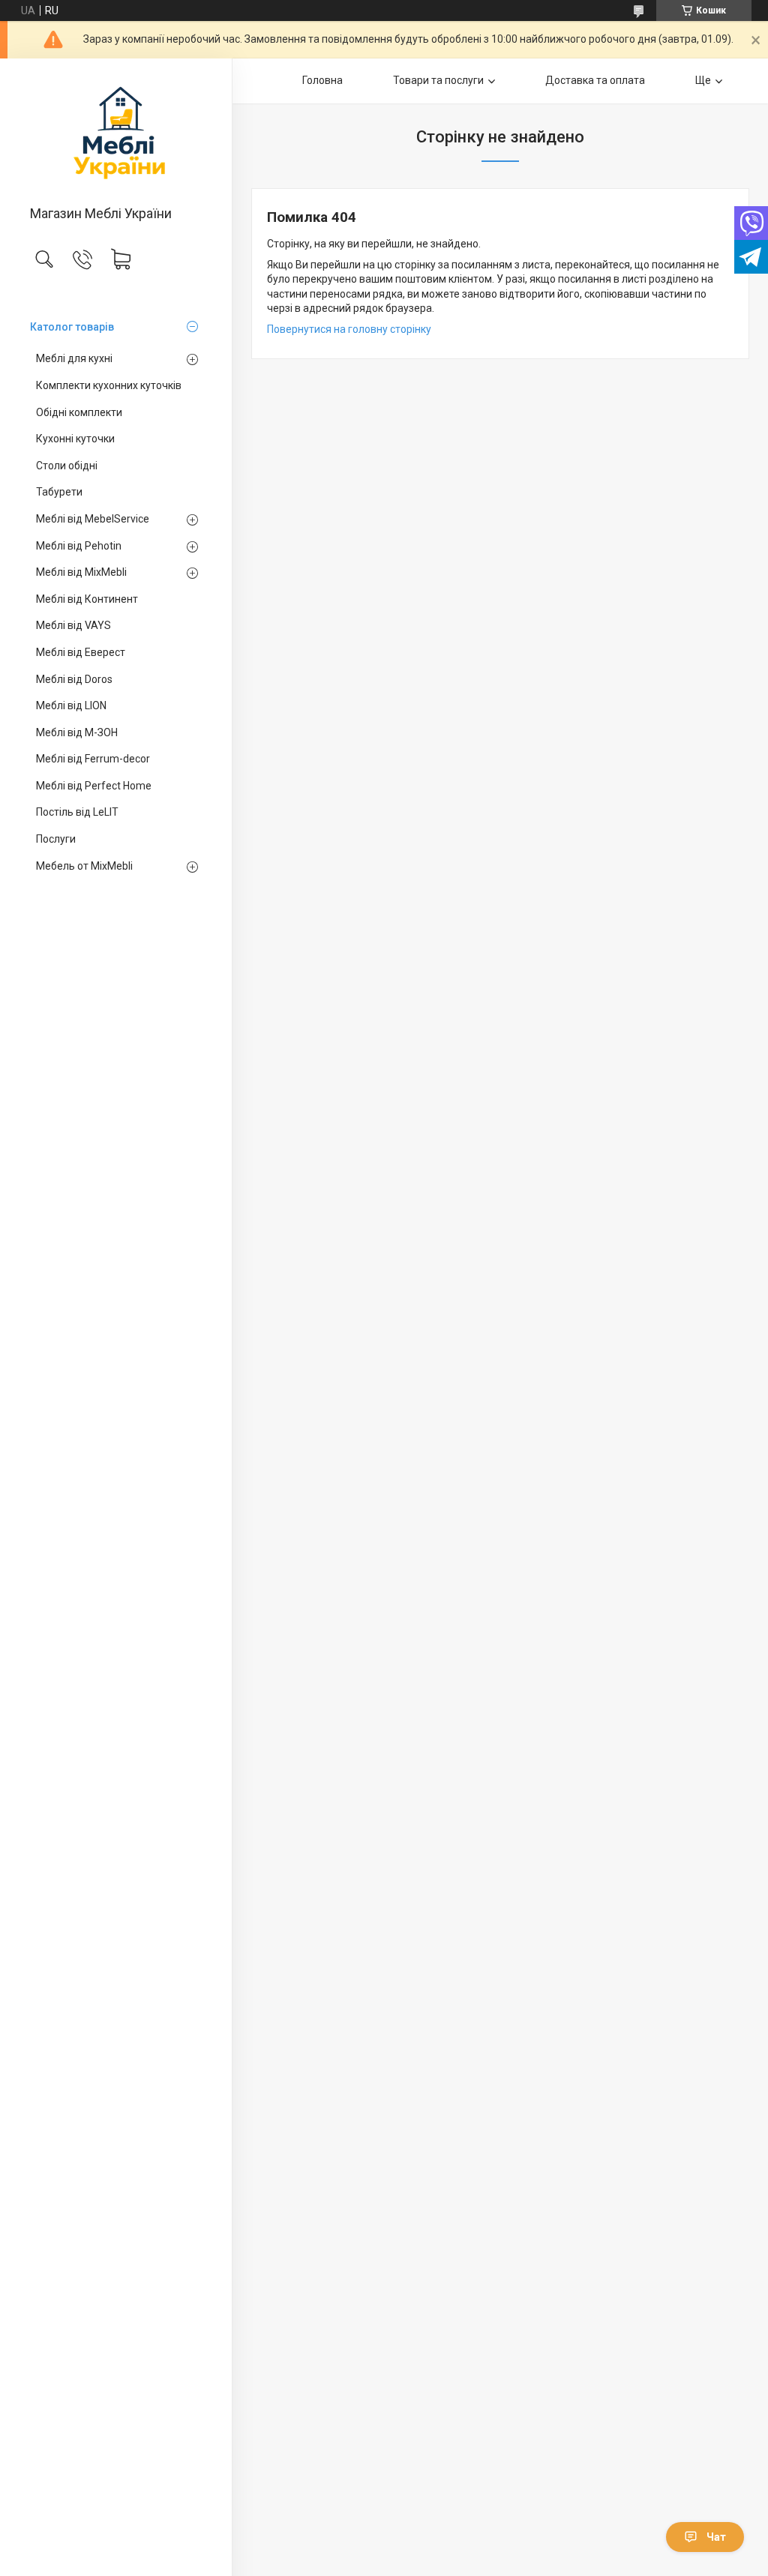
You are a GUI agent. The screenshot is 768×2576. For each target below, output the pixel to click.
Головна (322, 80)
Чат (716, 2537)
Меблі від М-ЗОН (77, 732)
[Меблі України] (116, 133)
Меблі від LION (71, 705)
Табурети (59, 492)
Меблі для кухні (74, 358)
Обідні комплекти (79, 412)
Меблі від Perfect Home (94, 786)
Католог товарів (72, 327)
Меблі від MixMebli (81, 572)
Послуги (56, 839)
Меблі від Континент (87, 599)
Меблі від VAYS (73, 625)
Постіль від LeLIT (77, 812)
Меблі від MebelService (93, 519)
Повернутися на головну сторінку (349, 329)
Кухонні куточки (75, 439)
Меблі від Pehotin (79, 546)
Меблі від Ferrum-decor (93, 759)
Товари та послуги (438, 80)
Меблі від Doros (74, 679)
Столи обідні (67, 466)
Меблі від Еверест (81, 652)
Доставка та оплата (595, 80)
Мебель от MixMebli (84, 866)
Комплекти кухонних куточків (109, 385)
